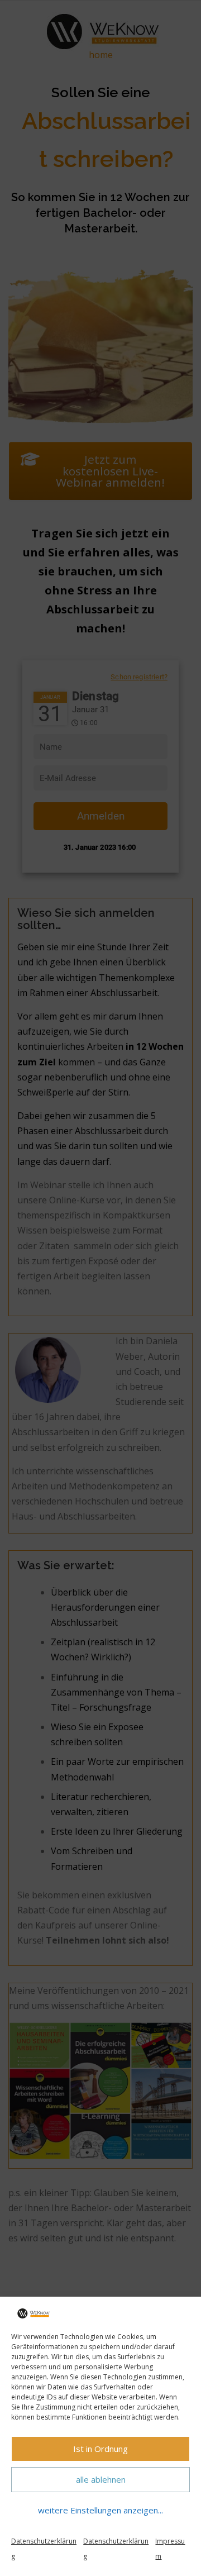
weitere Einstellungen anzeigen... (100, 2510)
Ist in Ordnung (100, 2449)
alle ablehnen (101, 2479)
